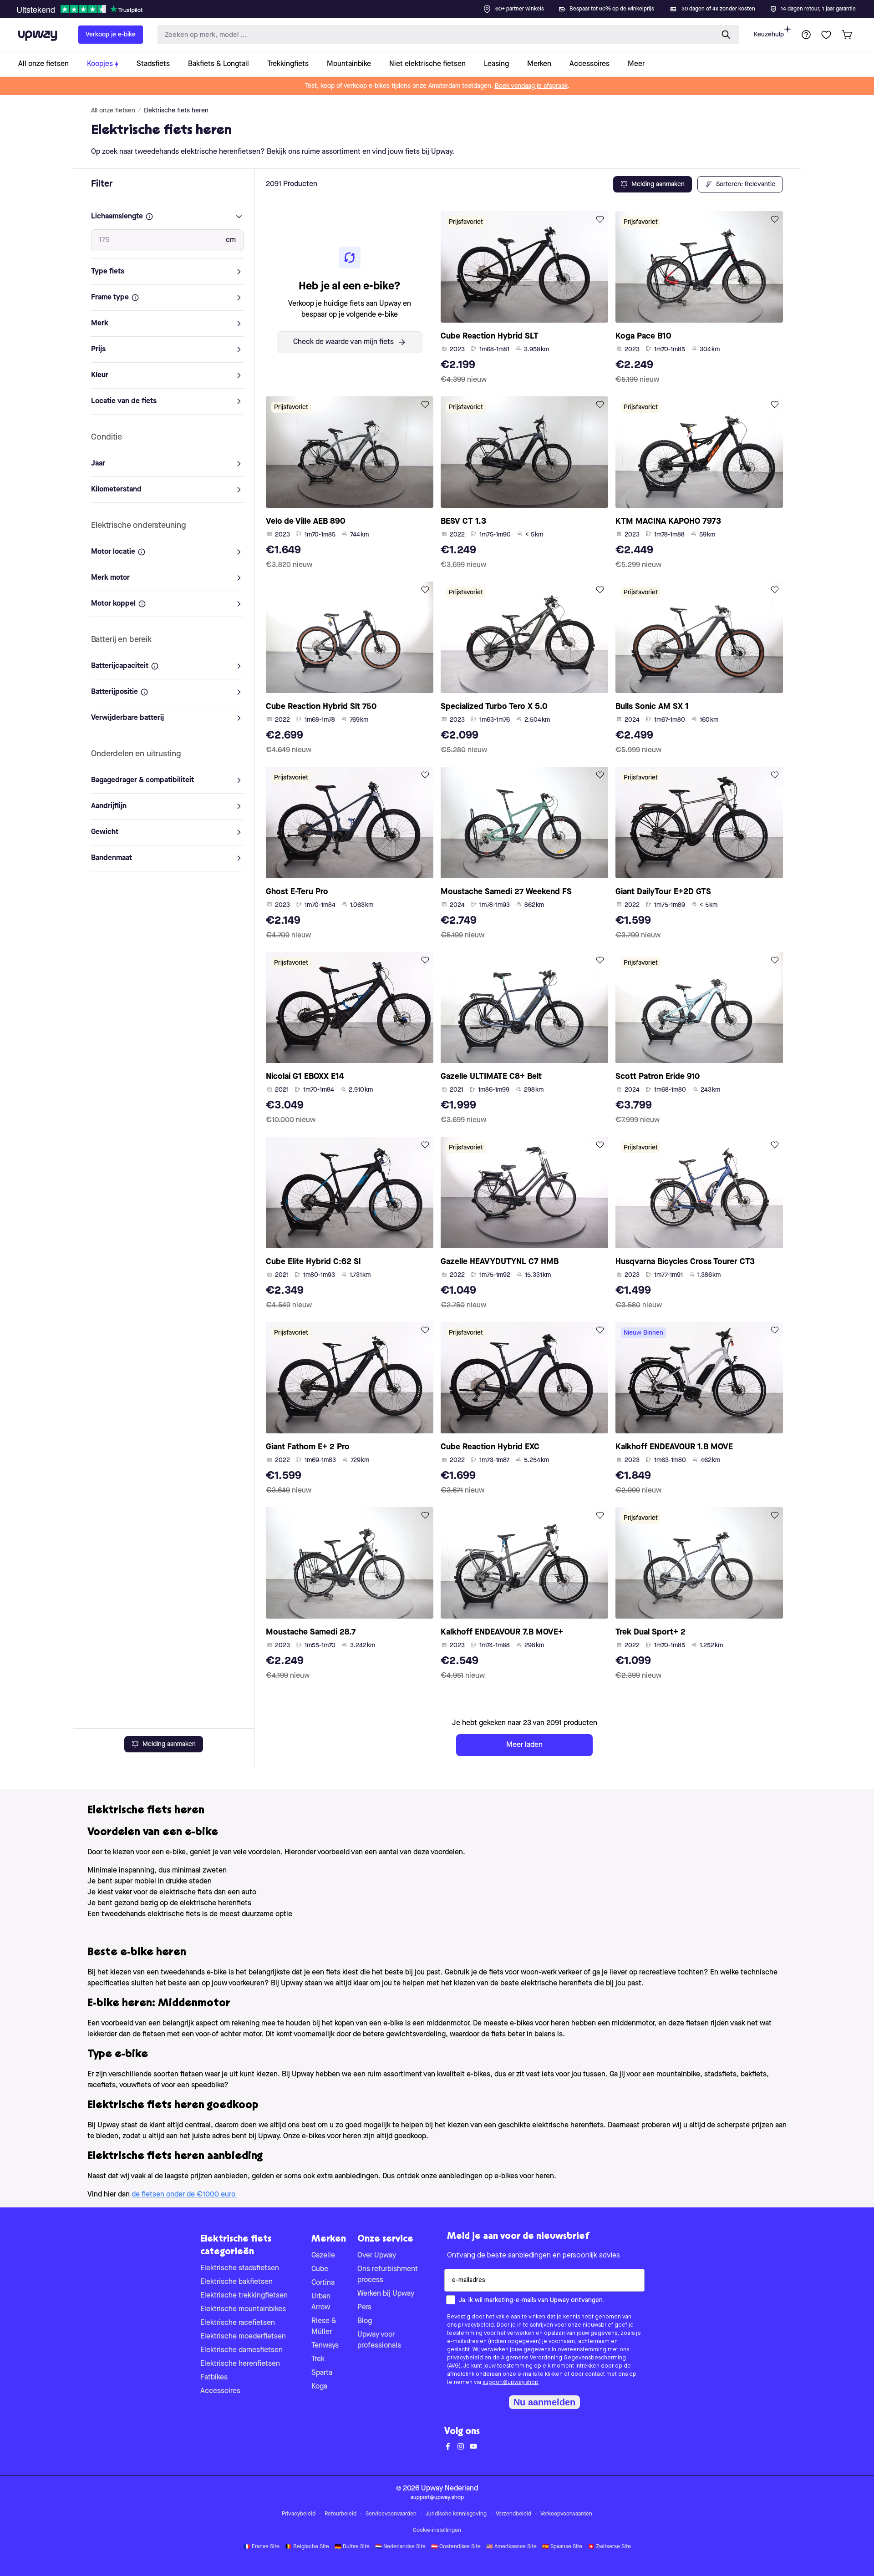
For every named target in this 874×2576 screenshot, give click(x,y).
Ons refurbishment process (388, 2275)
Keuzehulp (769, 35)
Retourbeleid (340, 2514)
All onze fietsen (113, 111)
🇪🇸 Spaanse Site (562, 2547)
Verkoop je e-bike (111, 35)
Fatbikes (214, 2378)
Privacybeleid (299, 2514)
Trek (318, 2359)
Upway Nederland (450, 2489)
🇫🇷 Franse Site (262, 2547)
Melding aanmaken (169, 1744)
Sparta (322, 2373)
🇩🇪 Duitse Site (352, 2547)
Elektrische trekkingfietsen (244, 2296)
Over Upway (377, 2256)
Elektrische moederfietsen (243, 2337)
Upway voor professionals (379, 2340)
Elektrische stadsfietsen (240, 2268)
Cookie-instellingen (437, 2530)
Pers (364, 2308)
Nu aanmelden (544, 2402)
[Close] (444, 6)
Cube (320, 2269)
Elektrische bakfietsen (236, 2282)
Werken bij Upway (386, 2294)
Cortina (323, 2283)
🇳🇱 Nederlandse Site (400, 2547)
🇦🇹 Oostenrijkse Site (456, 2547)
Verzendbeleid (513, 2514)
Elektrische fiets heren (176, 111)
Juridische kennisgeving (456, 2514)
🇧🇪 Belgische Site (307, 2547)
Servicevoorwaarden (391, 2514)
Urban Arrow (321, 2302)
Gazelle (323, 2256)
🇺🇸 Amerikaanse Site (511, 2547)
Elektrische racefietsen (238, 2323)
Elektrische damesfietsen (241, 2350)
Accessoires (220, 2391)
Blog (365, 2321)
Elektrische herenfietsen (240, 2364)
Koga (319, 2387)
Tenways (325, 2346)
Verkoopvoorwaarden (566, 2514)
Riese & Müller (324, 2327)
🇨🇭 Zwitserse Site (609, 2547)
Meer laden (524, 1745)
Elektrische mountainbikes (243, 2309)
